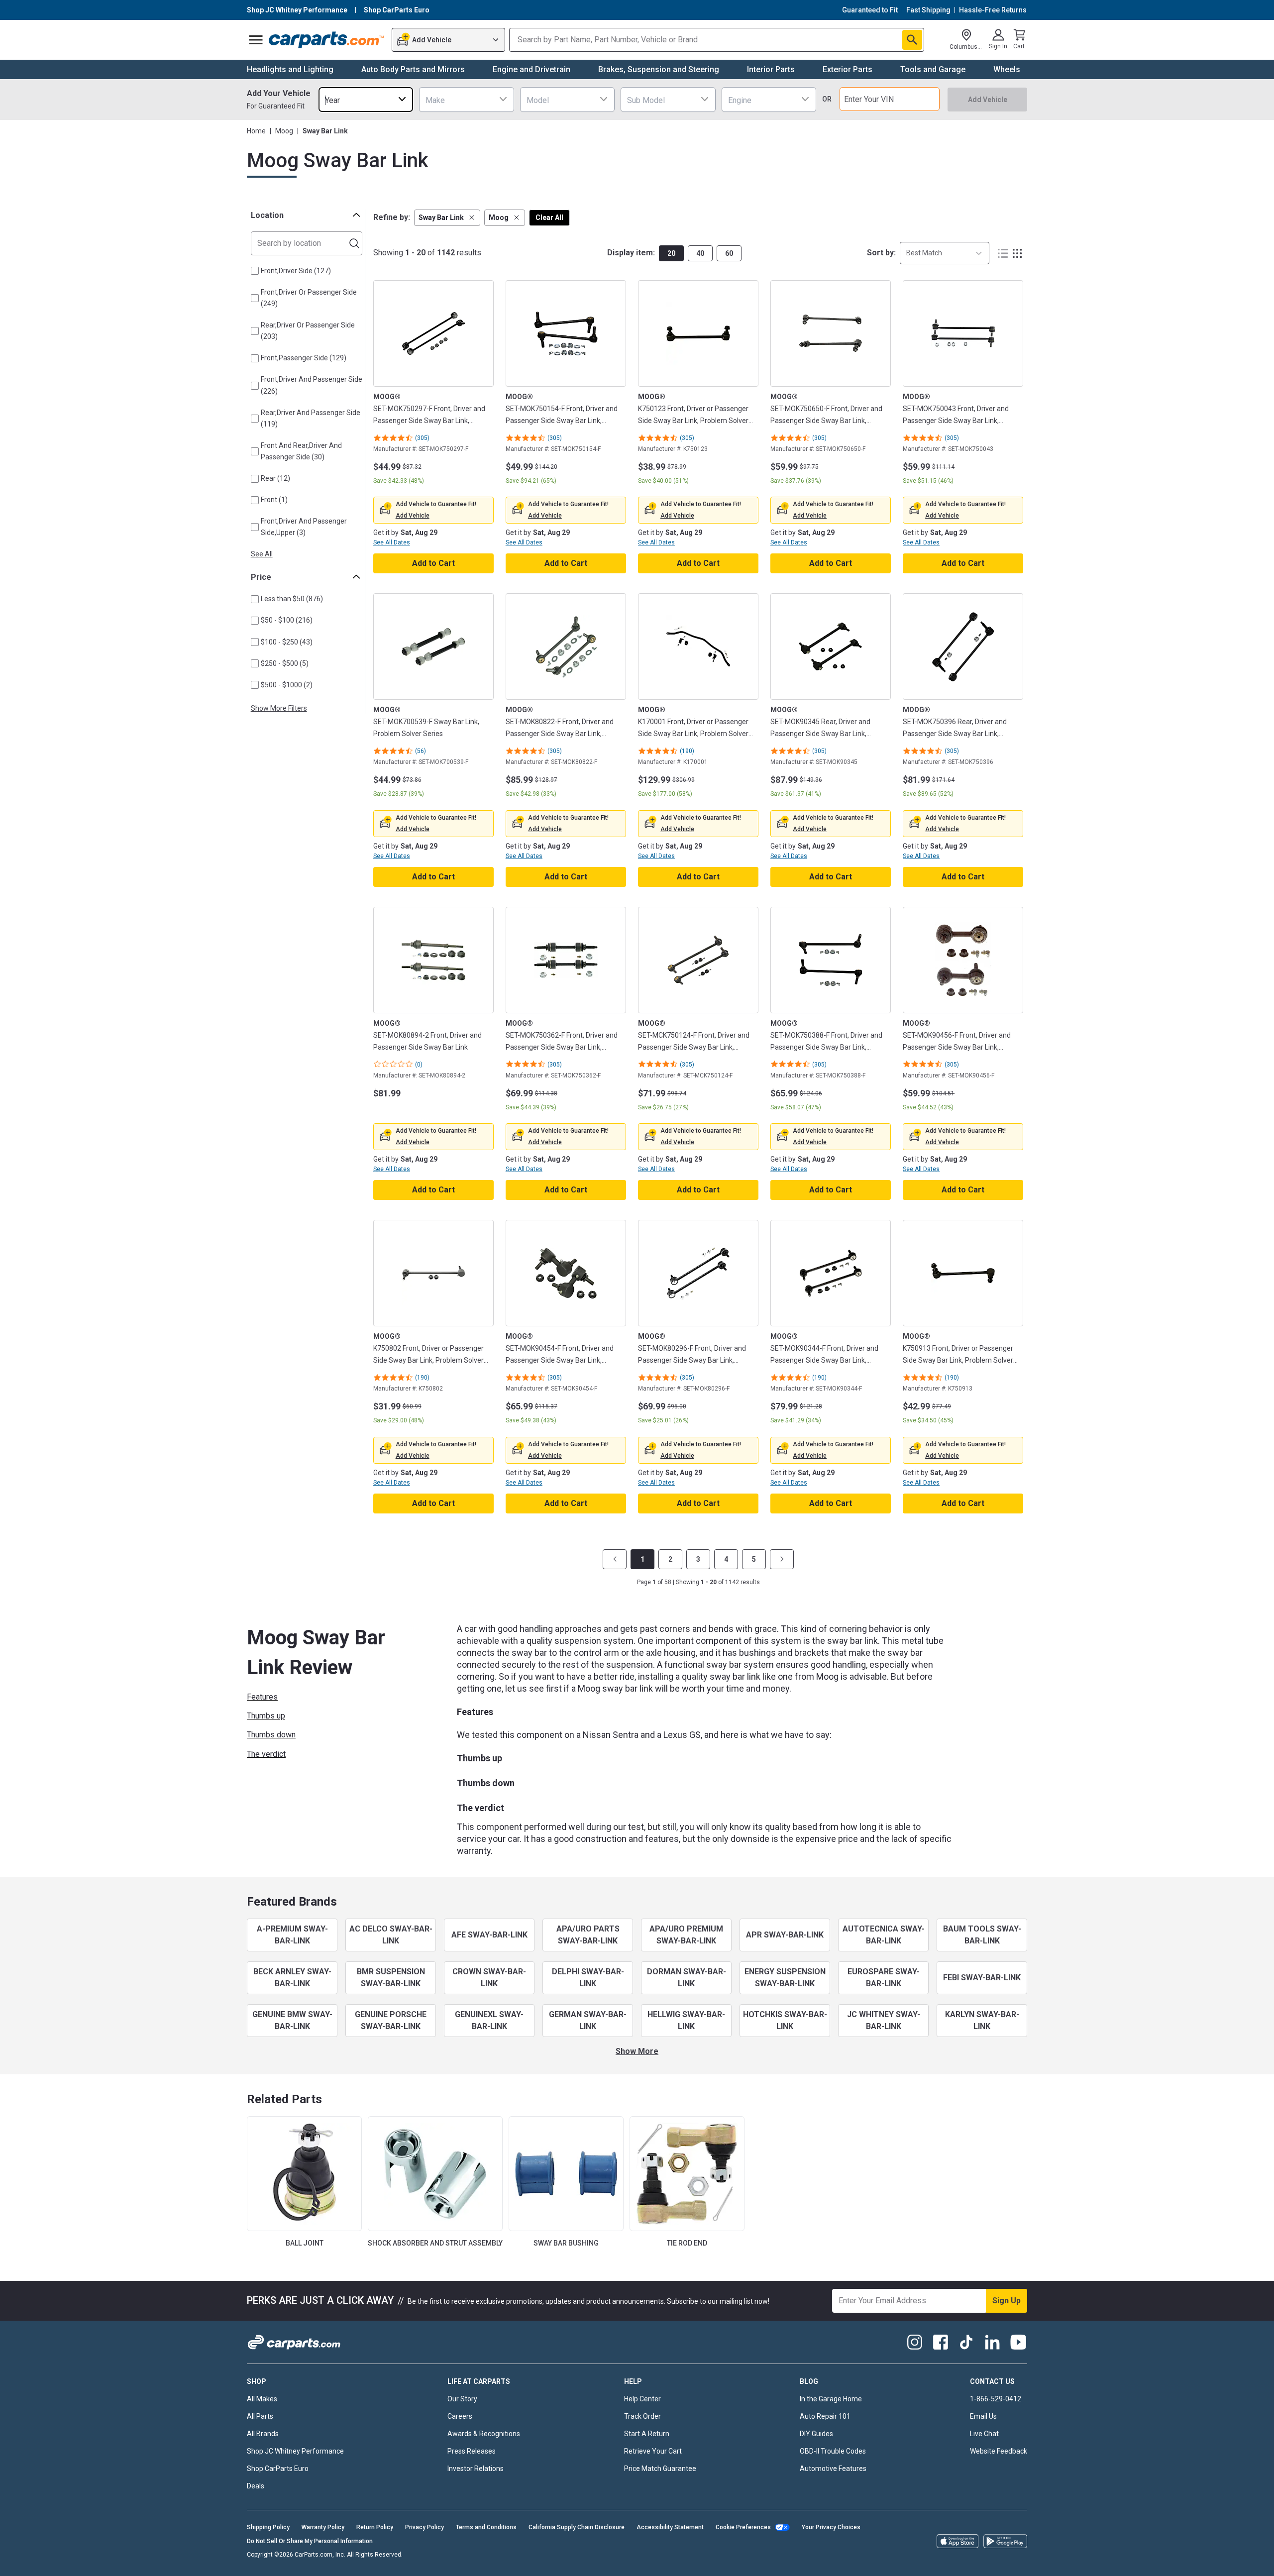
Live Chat (984, 2434)
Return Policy (375, 2527)
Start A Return (647, 2434)
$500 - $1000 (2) (287, 685)
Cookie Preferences (743, 2527)
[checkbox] (255, 271)
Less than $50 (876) (292, 599)
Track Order (642, 2416)
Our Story (462, 2399)
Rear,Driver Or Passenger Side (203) (308, 331)
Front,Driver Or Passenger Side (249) (309, 298)
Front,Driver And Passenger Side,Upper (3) (304, 527)
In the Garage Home (831, 2399)
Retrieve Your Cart (653, 2451)
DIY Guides (816, 2434)
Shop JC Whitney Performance (295, 2451)
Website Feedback (999, 2451)
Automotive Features (833, 2469)
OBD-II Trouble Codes (833, 2451)
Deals (256, 2486)
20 (671, 253)
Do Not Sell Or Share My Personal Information (310, 2541)
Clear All (549, 217)
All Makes (262, 2399)
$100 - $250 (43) (287, 642)
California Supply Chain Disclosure (577, 2527)
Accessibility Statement (670, 2527)
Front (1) (274, 500)
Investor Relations (476, 2469)
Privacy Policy (425, 2527)
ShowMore (637, 2051)
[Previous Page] (615, 1559)
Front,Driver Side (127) (296, 271)
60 (729, 253)
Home (256, 131)
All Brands (263, 2434)
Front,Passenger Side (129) (304, 358)
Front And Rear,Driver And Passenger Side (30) (301, 451)
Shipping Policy (268, 2527)
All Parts (260, 2416)
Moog (284, 131)
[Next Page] (782, 1559)
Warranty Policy (323, 2527)
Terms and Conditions (486, 2527)
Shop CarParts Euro (278, 2469)
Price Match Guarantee (660, 2469)
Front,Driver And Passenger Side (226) (312, 385)
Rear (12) (275, 478)
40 (700, 253)
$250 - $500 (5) (285, 663)
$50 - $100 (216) (287, 620)
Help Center (642, 2399)
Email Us (983, 2416)
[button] (447, 218)
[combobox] (366, 99)
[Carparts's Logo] (327, 40)
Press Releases (472, 2451)
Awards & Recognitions (484, 2434)
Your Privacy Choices (831, 2527)
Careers (460, 2416)
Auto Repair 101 (825, 2416)
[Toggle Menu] (256, 40)
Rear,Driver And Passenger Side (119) (311, 418)
